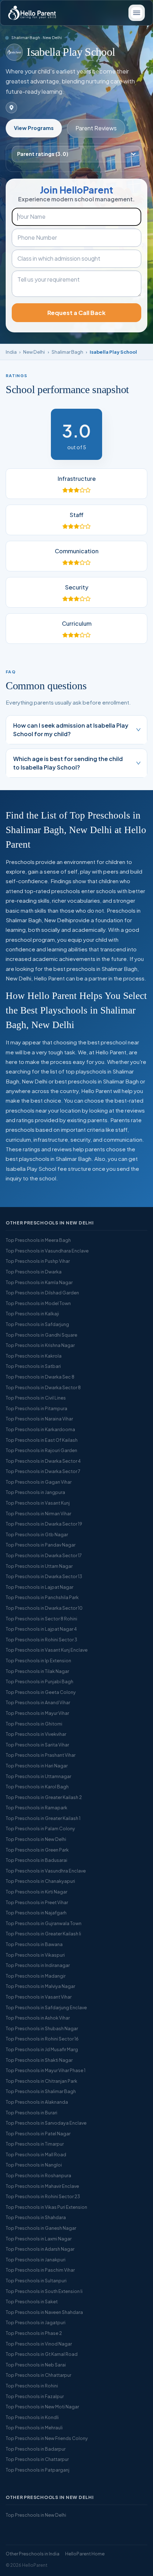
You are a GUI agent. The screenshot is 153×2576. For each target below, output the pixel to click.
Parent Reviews (96, 128)
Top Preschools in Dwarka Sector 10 (44, 1608)
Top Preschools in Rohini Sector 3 (41, 1640)
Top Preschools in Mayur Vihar (37, 1713)
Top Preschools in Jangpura (35, 1492)
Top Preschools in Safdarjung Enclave (46, 2007)
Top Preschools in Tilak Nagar (37, 1671)
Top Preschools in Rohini (32, 2386)
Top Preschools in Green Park (37, 1850)
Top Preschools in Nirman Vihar (38, 1513)
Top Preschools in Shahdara (36, 2217)
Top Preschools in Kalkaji (32, 1314)
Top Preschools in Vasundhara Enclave (47, 1251)
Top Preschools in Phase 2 (34, 2333)
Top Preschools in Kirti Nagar (36, 1892)
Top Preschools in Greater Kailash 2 (44, 1797)
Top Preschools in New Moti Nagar (42, 2407)
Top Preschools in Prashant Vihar (41, 1755)
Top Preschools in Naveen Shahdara (44, 2312)
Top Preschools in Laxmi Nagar (39, 2239)
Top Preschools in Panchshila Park (42, 1597)
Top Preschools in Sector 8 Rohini (41, 1619)
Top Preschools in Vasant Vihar (39, 1997)
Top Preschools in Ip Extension (38, 1661)
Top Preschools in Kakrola (34, 1356)
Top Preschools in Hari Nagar (37, 1766)
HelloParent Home (85, 2554)
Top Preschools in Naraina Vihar (39, 1419)
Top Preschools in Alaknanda (37, 2102)
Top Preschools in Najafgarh (36, 1913)
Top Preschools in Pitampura (36, 1408)
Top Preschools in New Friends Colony (47, 2438)
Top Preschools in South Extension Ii (44, 2291)
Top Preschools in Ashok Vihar (38, 2018)
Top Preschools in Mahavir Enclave (42, 2186)
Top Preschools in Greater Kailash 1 (43, 1818)
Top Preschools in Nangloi (34, 2165)
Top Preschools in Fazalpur (35, 2396)
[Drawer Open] (137, 13)
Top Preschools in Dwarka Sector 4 (43, 1461)
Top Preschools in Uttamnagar (38, 1776)
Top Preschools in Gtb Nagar (37, 1534)
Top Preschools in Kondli (32, 2417)
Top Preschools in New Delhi (36, 1839)
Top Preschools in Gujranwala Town (44, 1923)
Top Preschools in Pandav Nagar (41, 1545)
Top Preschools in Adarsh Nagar (40, 2249)
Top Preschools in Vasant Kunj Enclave (47, 1650)
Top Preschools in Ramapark (36, 1808)
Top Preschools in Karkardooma (40, 1429)
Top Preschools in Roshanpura (38, 2175)
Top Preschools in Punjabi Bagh (39, 1681)
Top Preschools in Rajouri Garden (41, 1450)
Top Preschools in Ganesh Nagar (41, 2228)
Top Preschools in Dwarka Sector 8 (43, 1387)
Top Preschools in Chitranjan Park (41, 2081)
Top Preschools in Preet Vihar (37, 1902)
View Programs (34, 128)
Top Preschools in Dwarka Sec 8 (40, 1377)
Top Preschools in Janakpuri (36, 2260)
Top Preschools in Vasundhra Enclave (46, 1871)
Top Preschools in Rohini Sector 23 (43, 2196)
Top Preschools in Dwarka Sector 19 (44, 1524)
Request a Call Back (76, 313)
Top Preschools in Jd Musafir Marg (42, 2049)
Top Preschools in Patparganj (38, 2470)
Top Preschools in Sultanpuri (36, 2281)
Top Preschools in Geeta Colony (41, 1692)
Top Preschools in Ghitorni (34, 1724)
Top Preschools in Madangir (36, 1976)
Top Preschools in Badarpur (36, 2449)
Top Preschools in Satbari (33, 1366)
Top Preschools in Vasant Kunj (38, 1503)
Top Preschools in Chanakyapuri (40, 1881)
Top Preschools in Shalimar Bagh (41, 2091)
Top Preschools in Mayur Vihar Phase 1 (46, 2070)
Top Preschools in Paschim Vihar (40, 2270)
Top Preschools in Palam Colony (40, 1828)
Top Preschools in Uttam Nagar (39, 1566)
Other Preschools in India (33, 2554)
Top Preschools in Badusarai (36, 1860)
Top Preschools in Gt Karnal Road (42, 2354)
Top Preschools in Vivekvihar (36, 1734)
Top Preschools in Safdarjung (37, 1324)
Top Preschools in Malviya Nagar (40, 1986)
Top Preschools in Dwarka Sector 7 (43, 1471)
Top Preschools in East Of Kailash (42, 1440)
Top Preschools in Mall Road (36, 2154)
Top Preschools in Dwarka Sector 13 (44, 1576)
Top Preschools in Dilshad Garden (42, 1293)
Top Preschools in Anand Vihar (38, 1702)
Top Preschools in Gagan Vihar (39, 1482)
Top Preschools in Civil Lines (36, 1398)
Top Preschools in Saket (32, 2301)
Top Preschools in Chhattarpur (38, 2375)
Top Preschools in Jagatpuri (36, 2322)
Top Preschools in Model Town (38, 1303)
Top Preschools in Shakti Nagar (39, 2060)
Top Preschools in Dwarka (34, 1272)
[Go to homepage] (32, 13)
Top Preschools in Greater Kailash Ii (43, 1934)
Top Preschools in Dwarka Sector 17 (44, 1555)
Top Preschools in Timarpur (35, 2144)
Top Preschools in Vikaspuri (35, 1955)
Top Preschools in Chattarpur (37, 2459)
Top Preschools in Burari (31, 2113)
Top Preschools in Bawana (34, 1944)
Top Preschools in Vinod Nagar (39, 2344)
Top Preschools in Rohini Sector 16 (42, 2039)
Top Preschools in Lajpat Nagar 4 (41, 1629)
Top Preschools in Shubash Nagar (42, 2028)
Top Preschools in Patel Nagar (38, 2134)
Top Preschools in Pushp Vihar (38, 1261)
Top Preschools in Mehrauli (34, 2428)
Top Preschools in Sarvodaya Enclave (46, 2123)
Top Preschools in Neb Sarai (36, 2365)
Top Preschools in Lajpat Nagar (39, 1587)
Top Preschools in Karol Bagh (37, 1787)
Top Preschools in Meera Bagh (38, 1240)
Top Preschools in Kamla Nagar (39, 1282)
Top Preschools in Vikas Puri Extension (46, 2207)
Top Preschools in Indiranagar (38, 1965)
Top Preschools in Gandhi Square (41, 1335)
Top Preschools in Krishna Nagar (40, 1345)
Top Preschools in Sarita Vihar (37, 1745)
